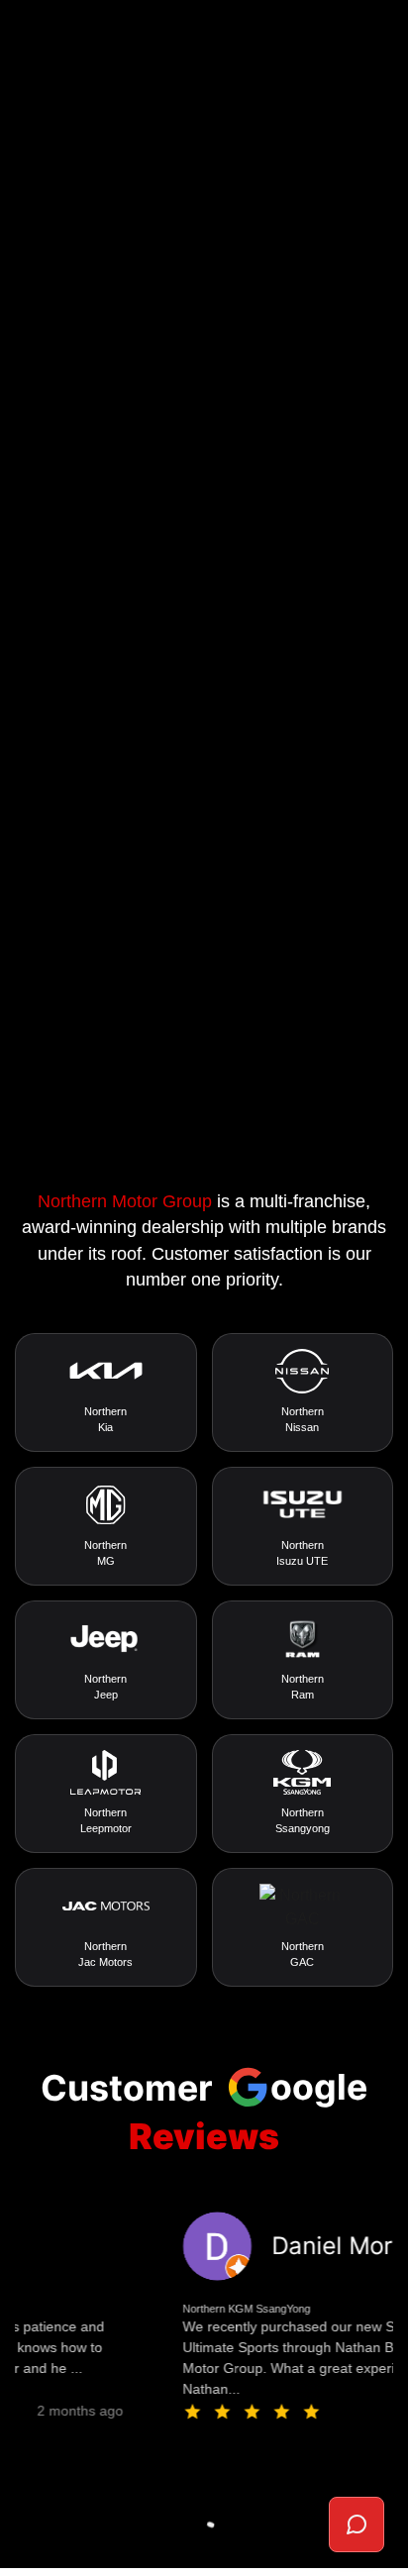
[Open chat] (357, 2524)
